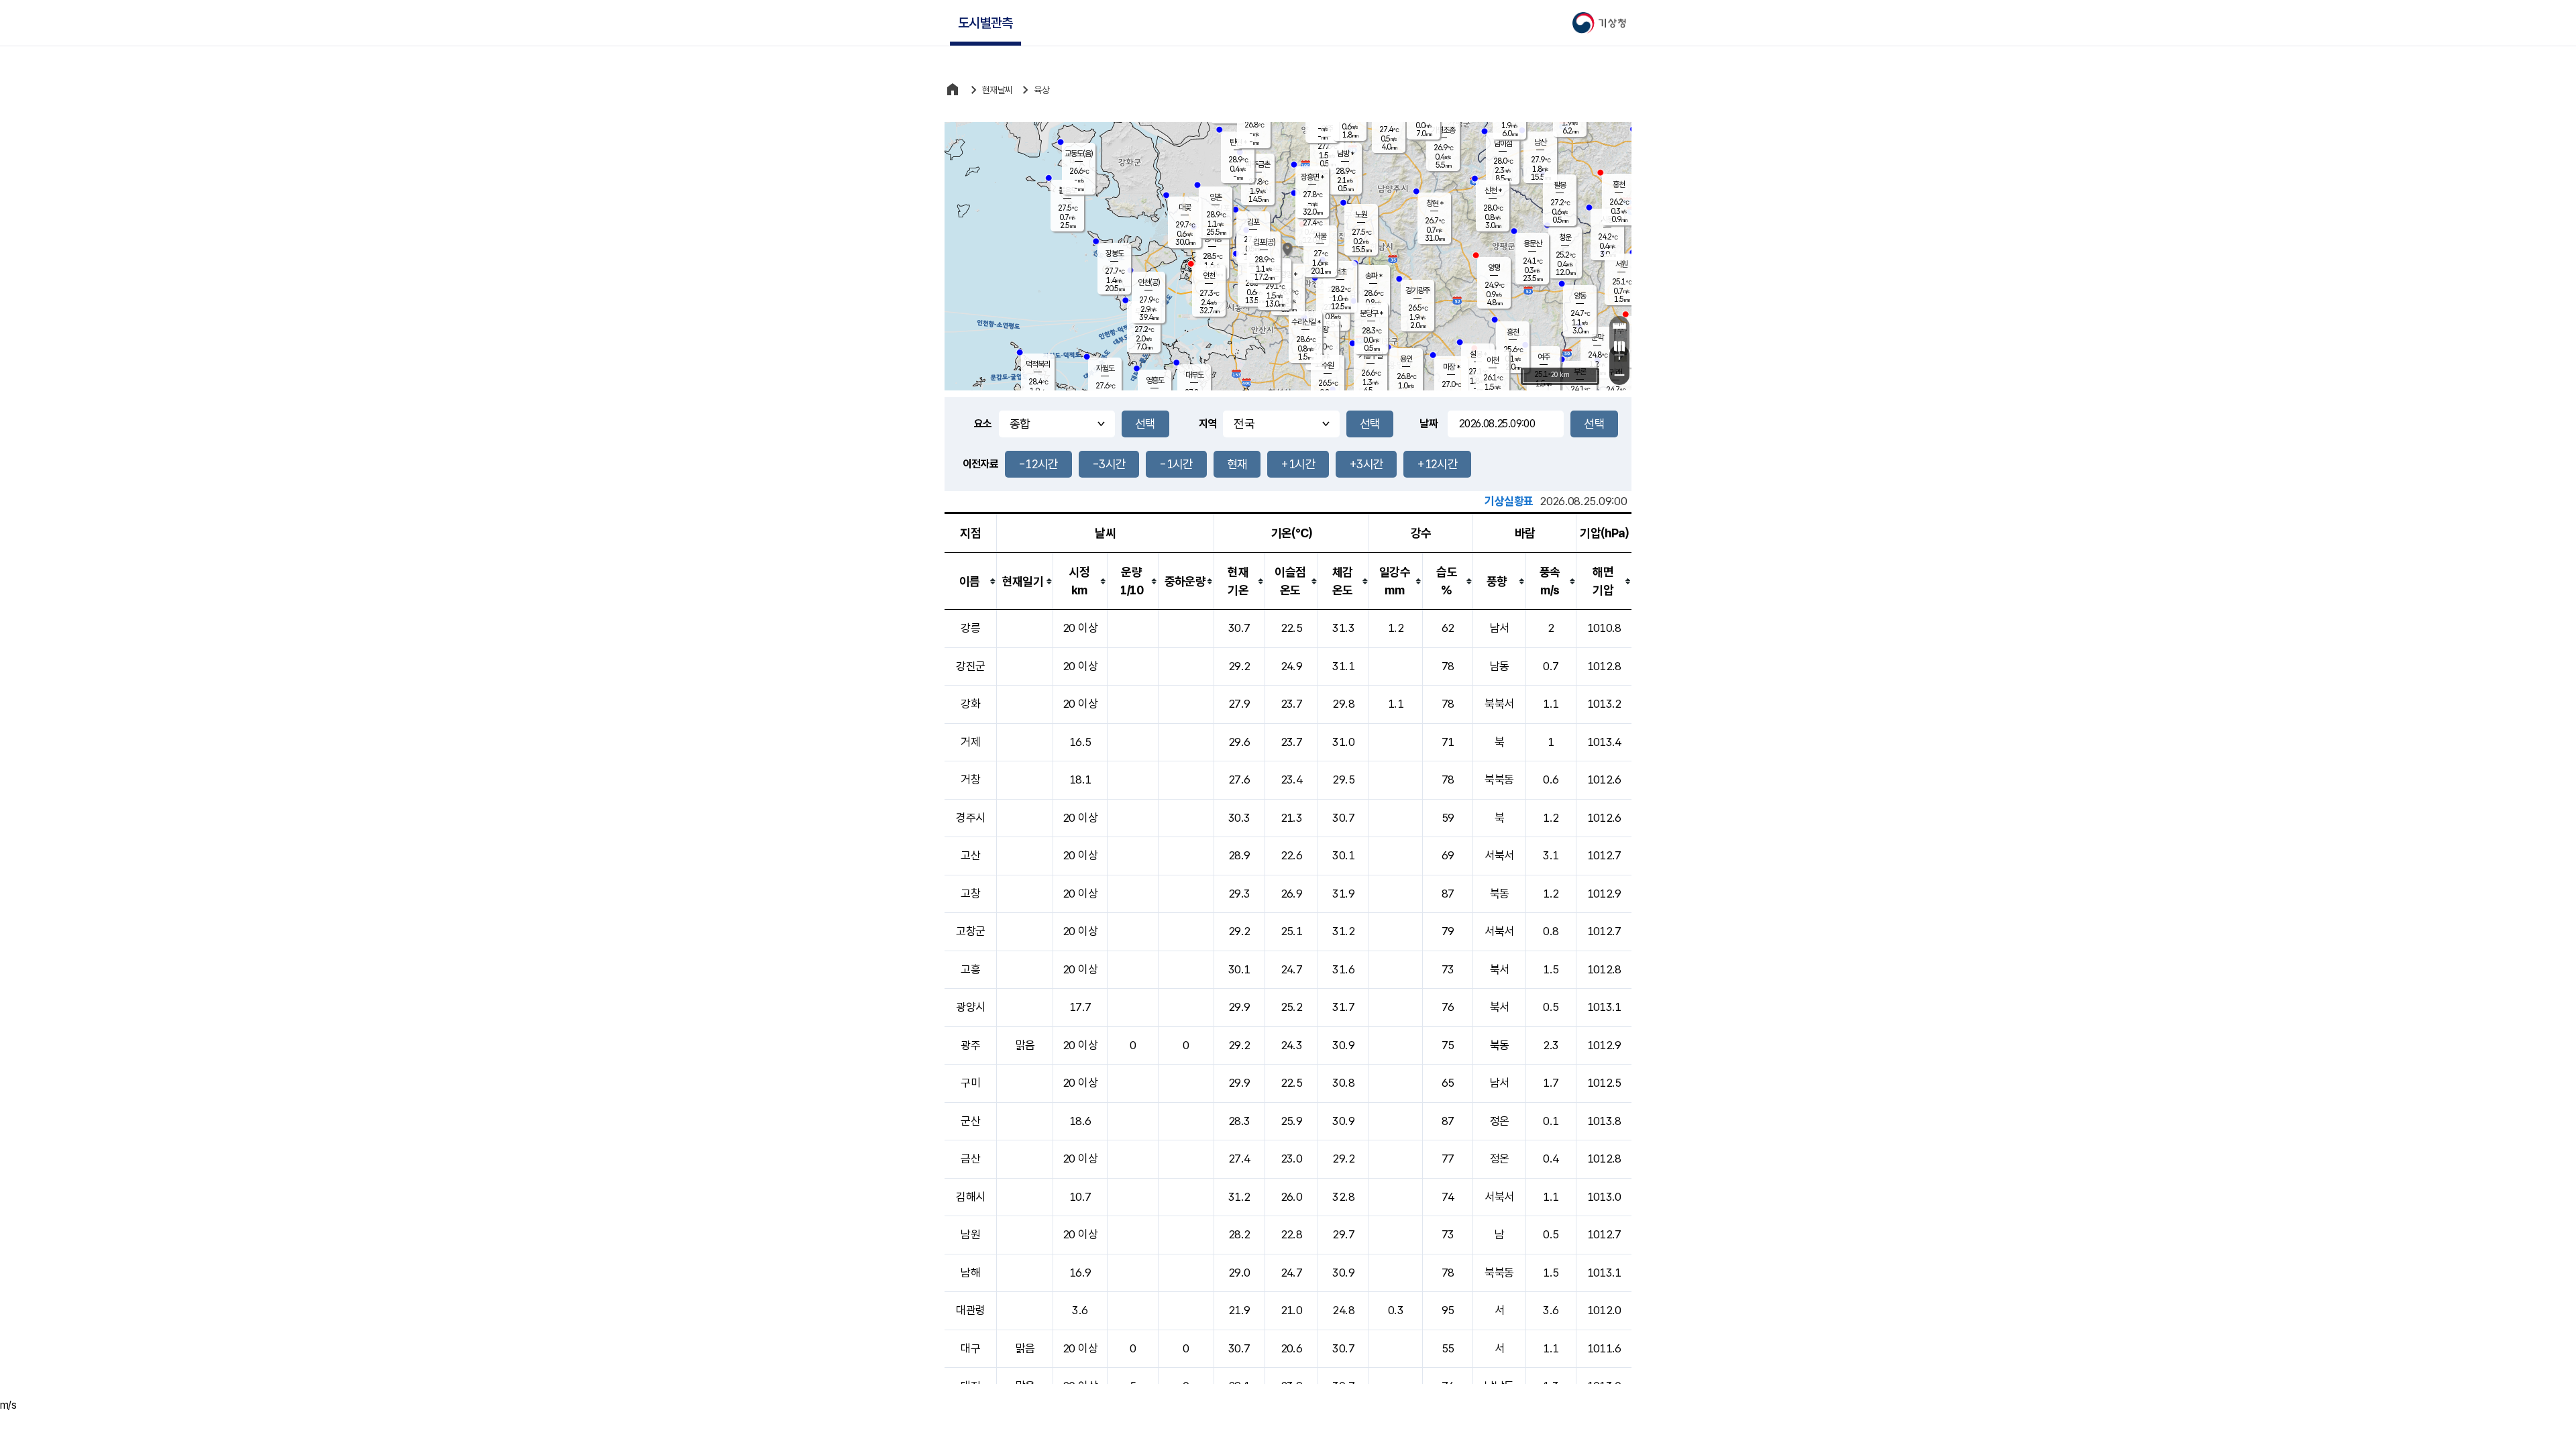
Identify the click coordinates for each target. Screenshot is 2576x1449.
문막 (1597, 337)
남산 (1540, 142)
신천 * (1493, 191)
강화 (970, 704)
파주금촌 (1258, 164)
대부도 (1194, 375)
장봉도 (1115, 254)
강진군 (970, 666)
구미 (970, 1083)
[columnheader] (971, 581)
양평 (1494, 268)
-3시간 (1109, 464)
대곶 (1185, 207)
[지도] (1619, 346)
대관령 (970, 1310)
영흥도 (1155, 380)
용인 (1406, 359)
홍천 (1619, 184)
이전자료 (980, 464)
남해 (970, 1273)
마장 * (1451, 367)
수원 (1328, 366)
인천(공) (1149, 282)
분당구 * (1371, 313)
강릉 (970, 628)
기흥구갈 (1371, 356)
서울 (1320, 236)
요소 (983, 424)
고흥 (970, 969)
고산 (970, 855)
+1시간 (1298, 464)
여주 (1544, 357)
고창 (970, 894)
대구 (970, 1348)
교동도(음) (1079, 154)
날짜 (1429, 424)
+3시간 (1366, 464)
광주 (970, 1045)
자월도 (1105, 368)
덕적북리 (1038, 364)
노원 (1361, 215)
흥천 (1513, 332)
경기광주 (1417, 290)
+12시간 (1437, 464)
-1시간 (1176, 464)
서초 (1340, 272)
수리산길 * (1306, 322)
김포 (1253, 222)
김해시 (970, 1197)
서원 (1621, 264)
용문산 (1533, 244)
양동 (1580, 296)
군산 (970, 1121)
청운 (1565, 237)
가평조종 (1443, 130)
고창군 (970, 931)
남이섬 (1503, 144)
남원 (970, 1234)
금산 (970, 1159)
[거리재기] (1619, 326)
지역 (1208, 424)
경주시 (970, 818)
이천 (1493, 360)
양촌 (1216, 197)
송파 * (1374, 276)
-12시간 (1038, 464)
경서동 (1213, 239)
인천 (1209, 276)
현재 (1237, 464)
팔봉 (1560, 185)
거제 (970, 742)
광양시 (970, 1007)
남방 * (1345, 154)
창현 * (1435, 203)
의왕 (1322, 329)
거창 (970, 780)
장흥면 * (1312, 177)
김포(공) (1264, 242)
